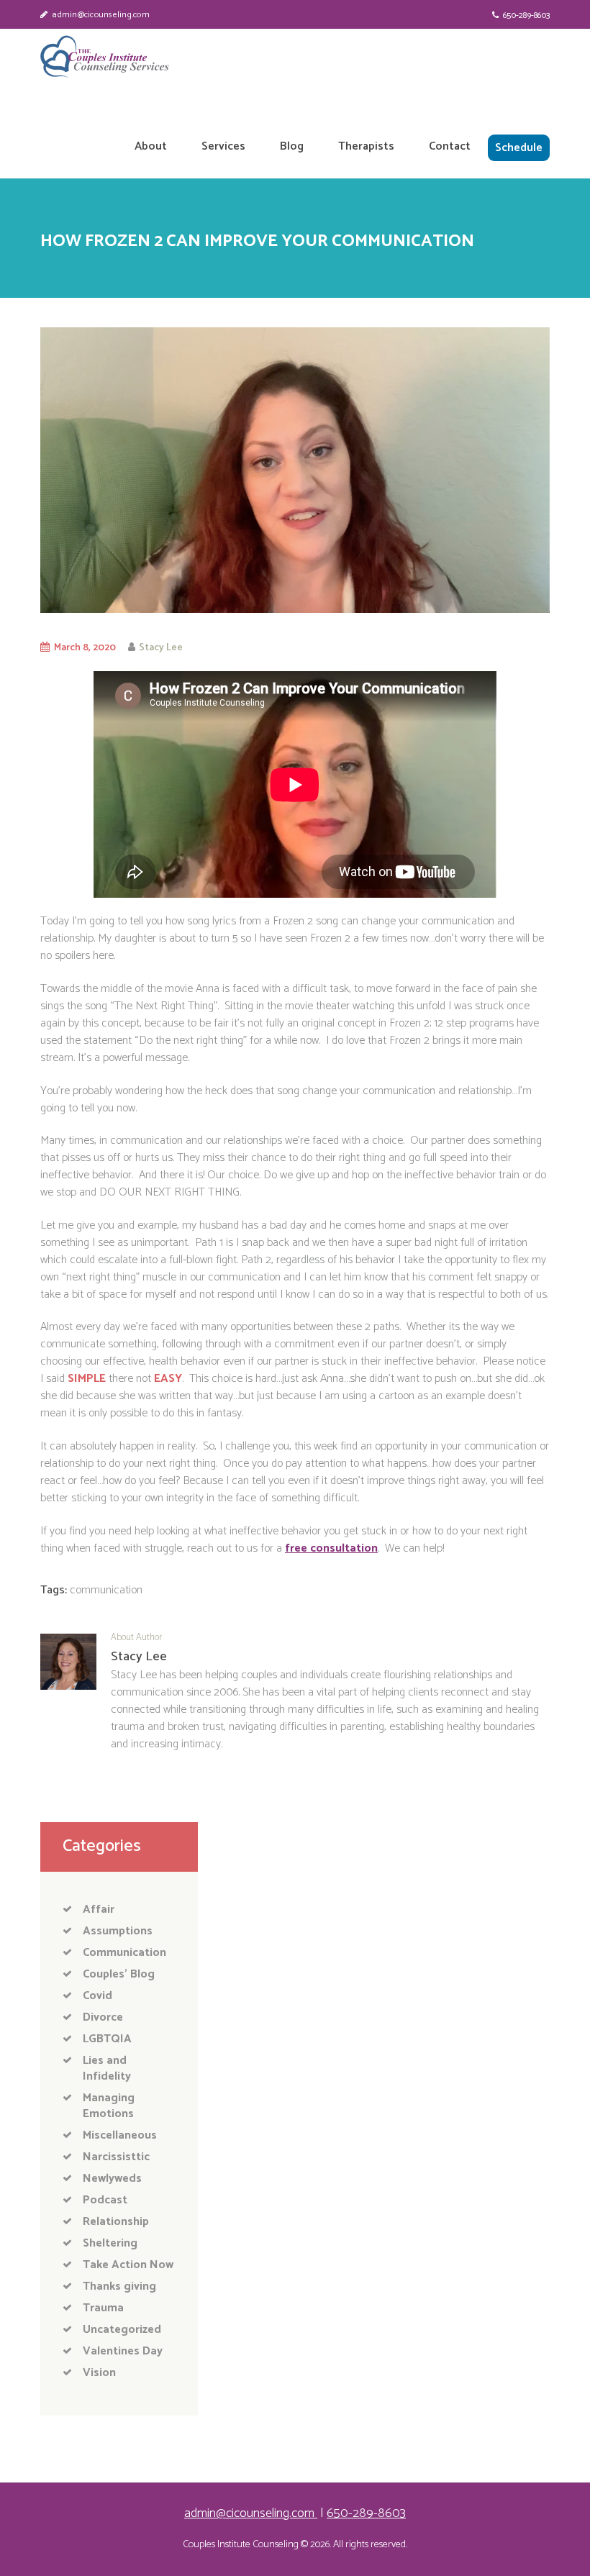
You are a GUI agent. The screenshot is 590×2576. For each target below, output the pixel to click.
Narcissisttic (116, 2157)
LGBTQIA (107, 2039)
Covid (97, 1996)
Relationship (116, 2222)
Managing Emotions (109, 2106)
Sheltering (110, 2243)
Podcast (105, 2200)
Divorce (103, 2017)
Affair (99, 1910)
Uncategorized (122, 2330)
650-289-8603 (526, 15)
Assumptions (118, 1931)
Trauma (103, 2308)
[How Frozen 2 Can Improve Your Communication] (295, 470)
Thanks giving (119, 2286)
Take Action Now (128, 2265)
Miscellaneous (120, 2135)
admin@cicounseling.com (101, 15)
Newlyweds (112, 2179)
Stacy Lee (161, 647)
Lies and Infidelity (107, 2068)
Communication (124, 1953)
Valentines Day (123, 2351)
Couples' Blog (119, 1974)
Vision (99, 2373)
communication (106, 1590)
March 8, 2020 (85, 647)
